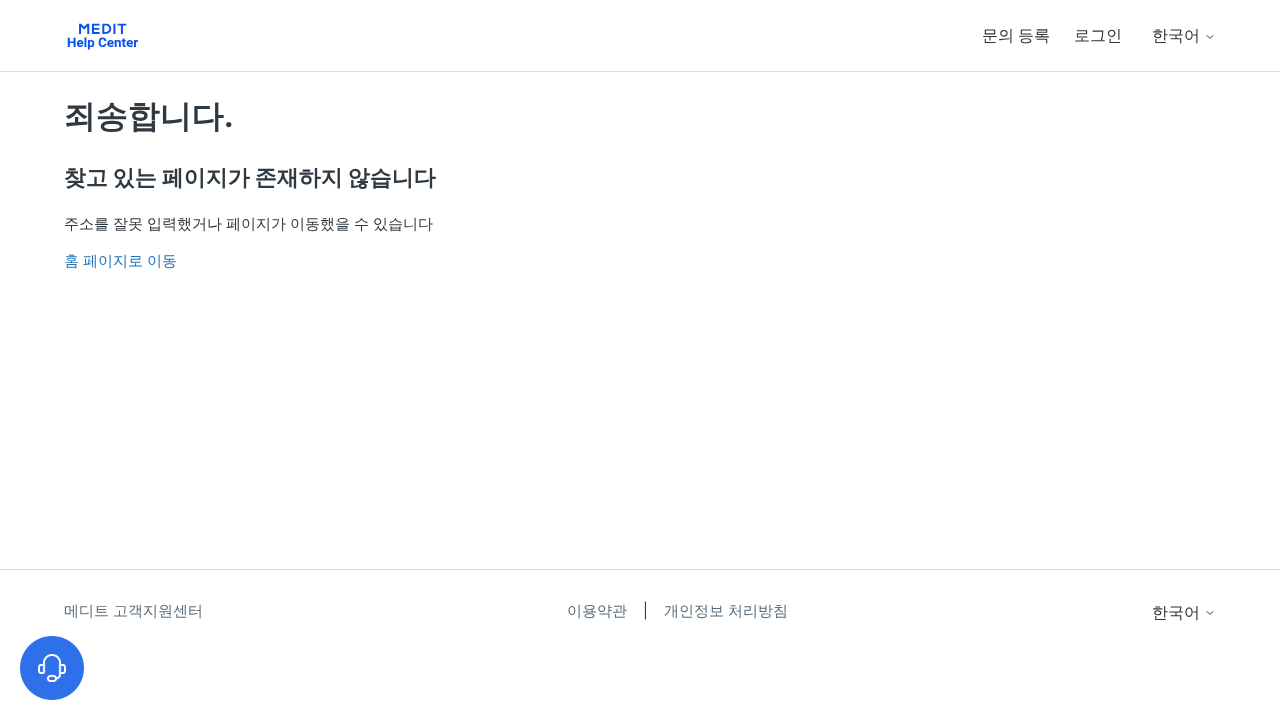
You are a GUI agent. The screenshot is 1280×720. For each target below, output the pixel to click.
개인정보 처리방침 (726, 610)
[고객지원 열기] (52, 668)
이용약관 (599, 610)
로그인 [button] (1098, 35)
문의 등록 (1016, 35)
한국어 (1178, 35)
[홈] (102, 35)
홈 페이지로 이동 (120, 260)
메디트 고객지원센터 (133, 610)
